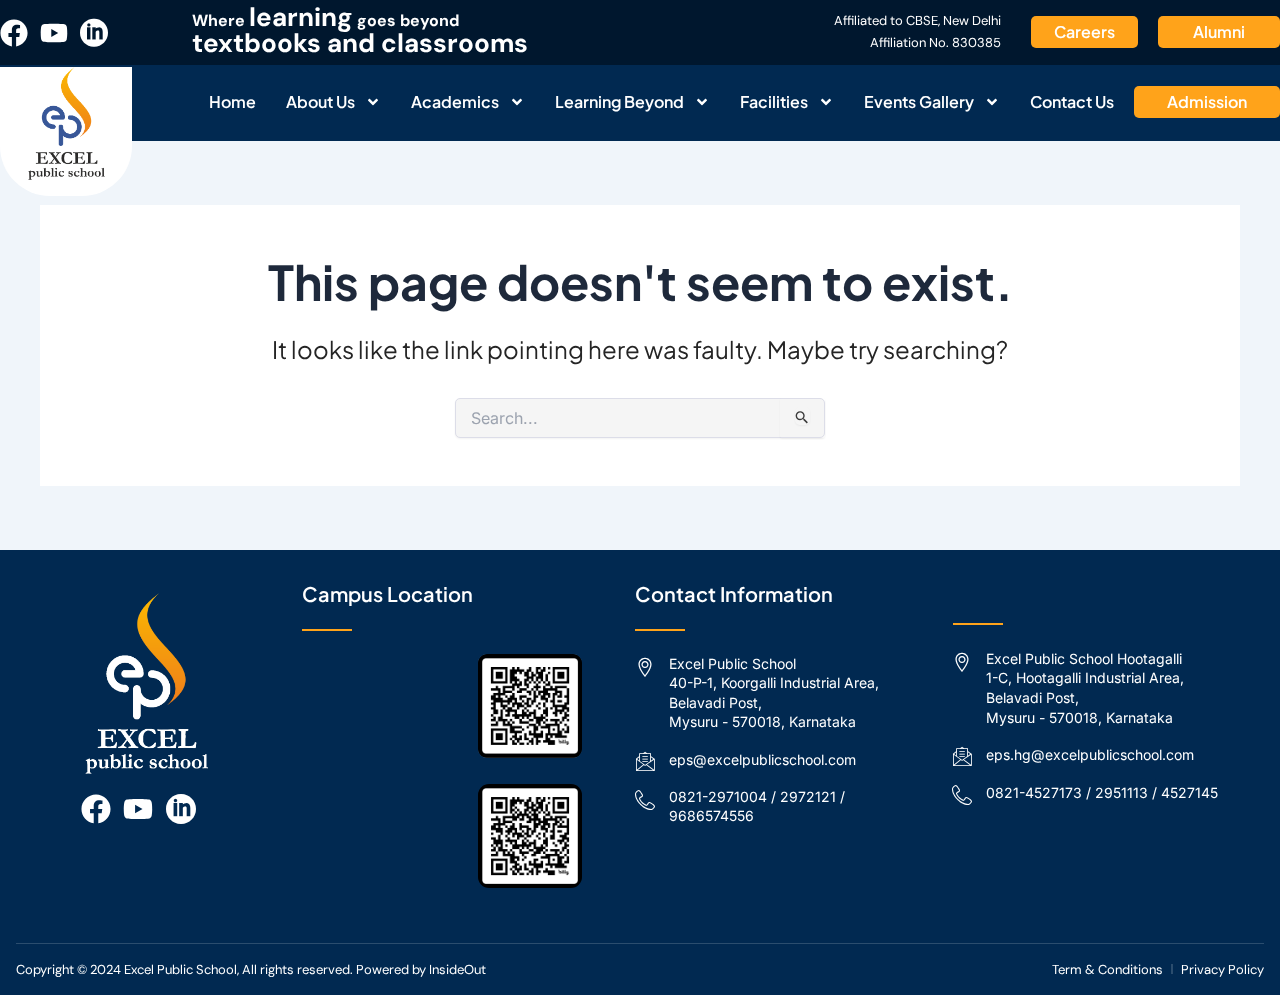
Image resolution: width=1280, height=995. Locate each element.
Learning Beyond (619, 101)
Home (232, 101)
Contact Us (1072, 101)
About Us (320, 101)
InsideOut (457, 969)
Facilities (774, 101)
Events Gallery (919, 101)
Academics (455, 101)
